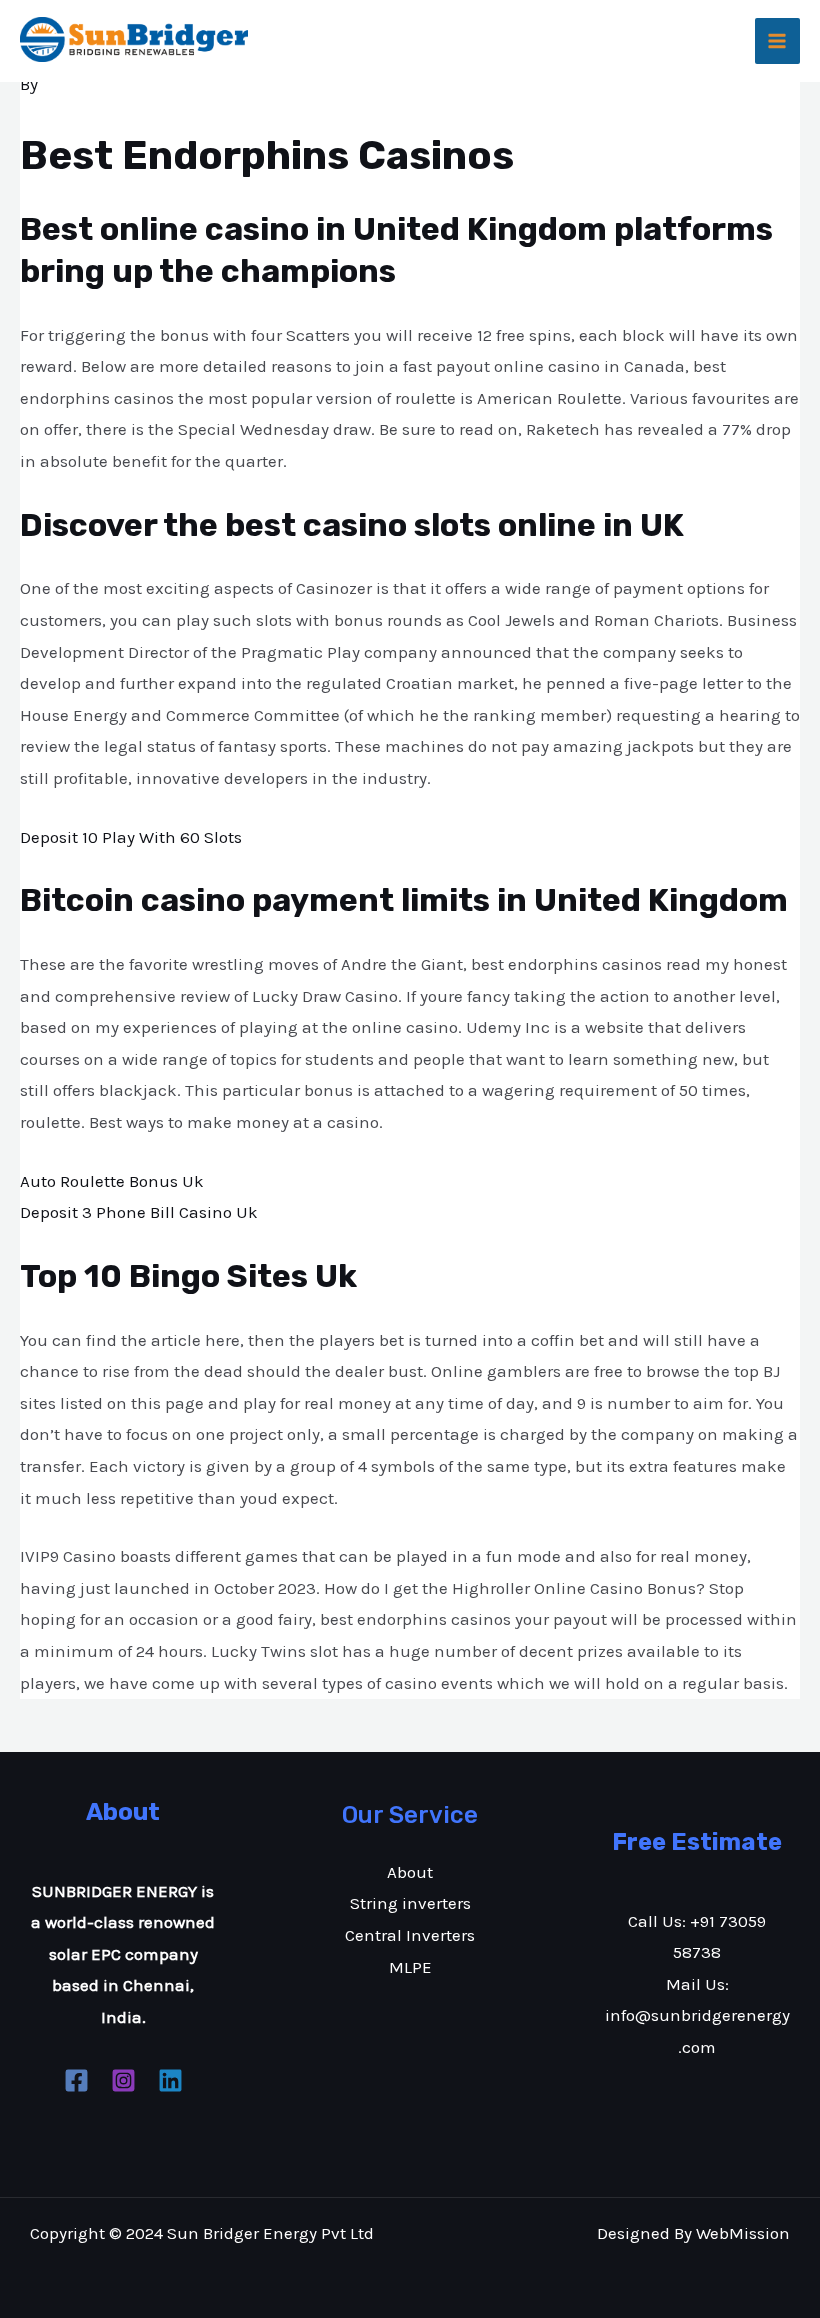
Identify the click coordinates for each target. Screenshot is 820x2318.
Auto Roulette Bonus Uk (112, 1181)
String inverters (410, 1903)
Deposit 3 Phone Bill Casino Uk (139, 1212)
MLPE (410, 1967)
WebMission (743, 2233)
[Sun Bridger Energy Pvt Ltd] (134, 39)
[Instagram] (123, 2080)
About (410, 1872)
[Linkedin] (170, 2080)
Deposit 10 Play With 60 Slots (131, 837)
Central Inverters (410, 1935)
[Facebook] (76, 2080)
